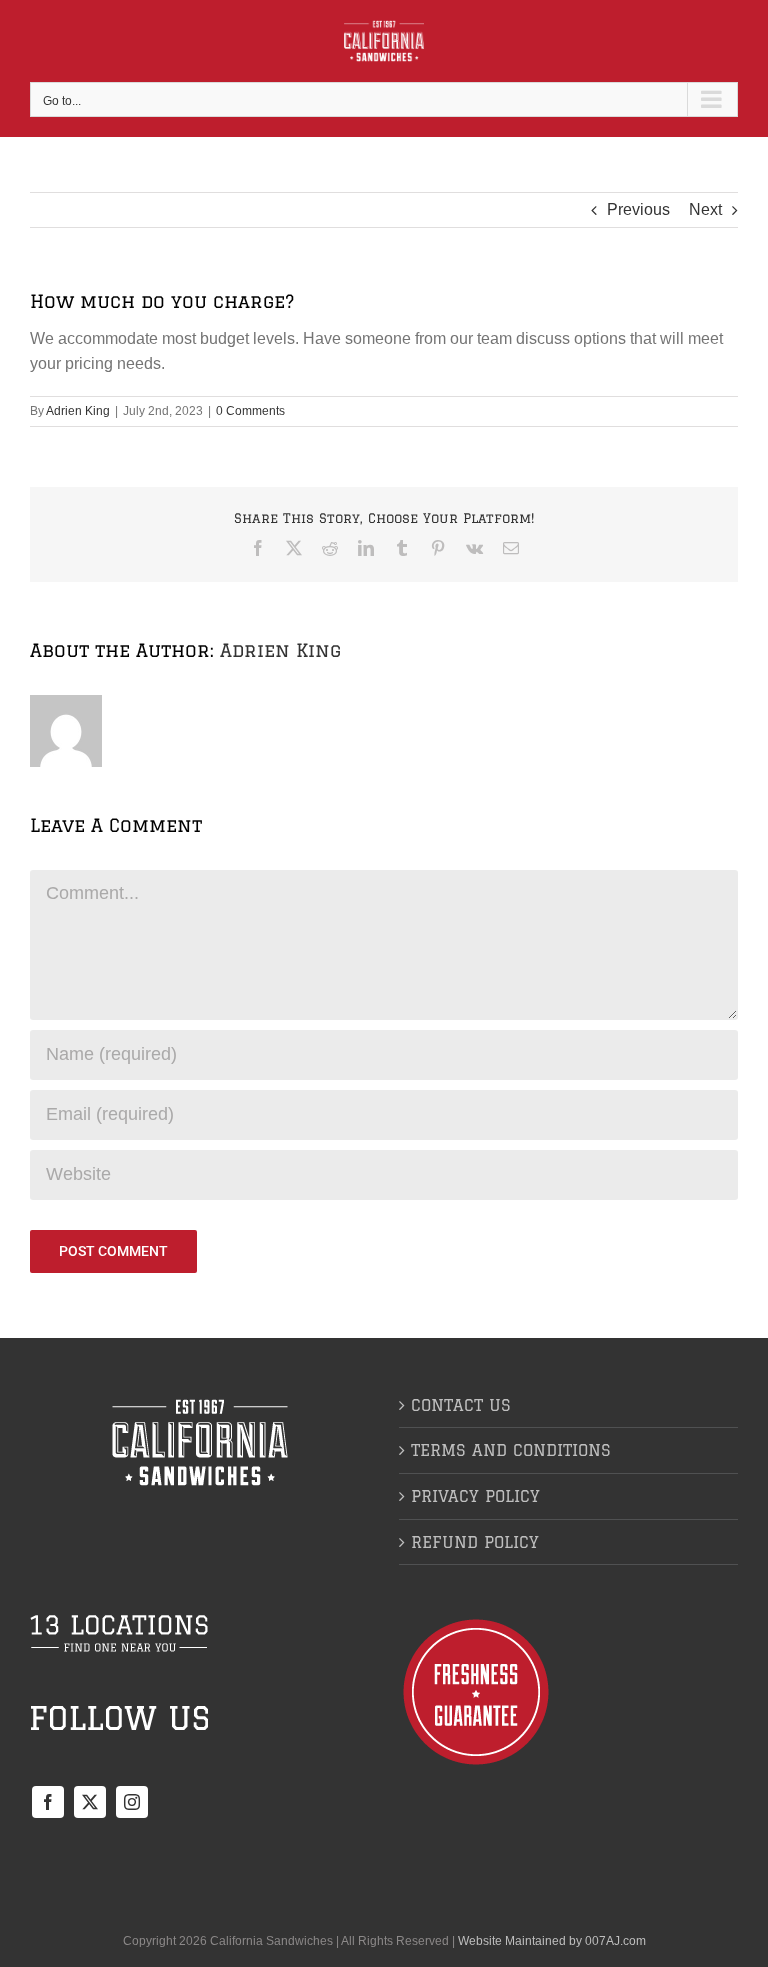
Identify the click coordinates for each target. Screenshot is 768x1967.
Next (705, 209)
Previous (638, 209)
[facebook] (48, 1802)
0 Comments (250, 411)
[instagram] (132, 1802)
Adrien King (78, 411)
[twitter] (90, 1802)
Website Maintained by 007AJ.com (552, 1941)
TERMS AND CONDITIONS (511, 1450)
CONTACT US (461, 1405)
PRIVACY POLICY (475, 1496)
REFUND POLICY (475, 1542)
